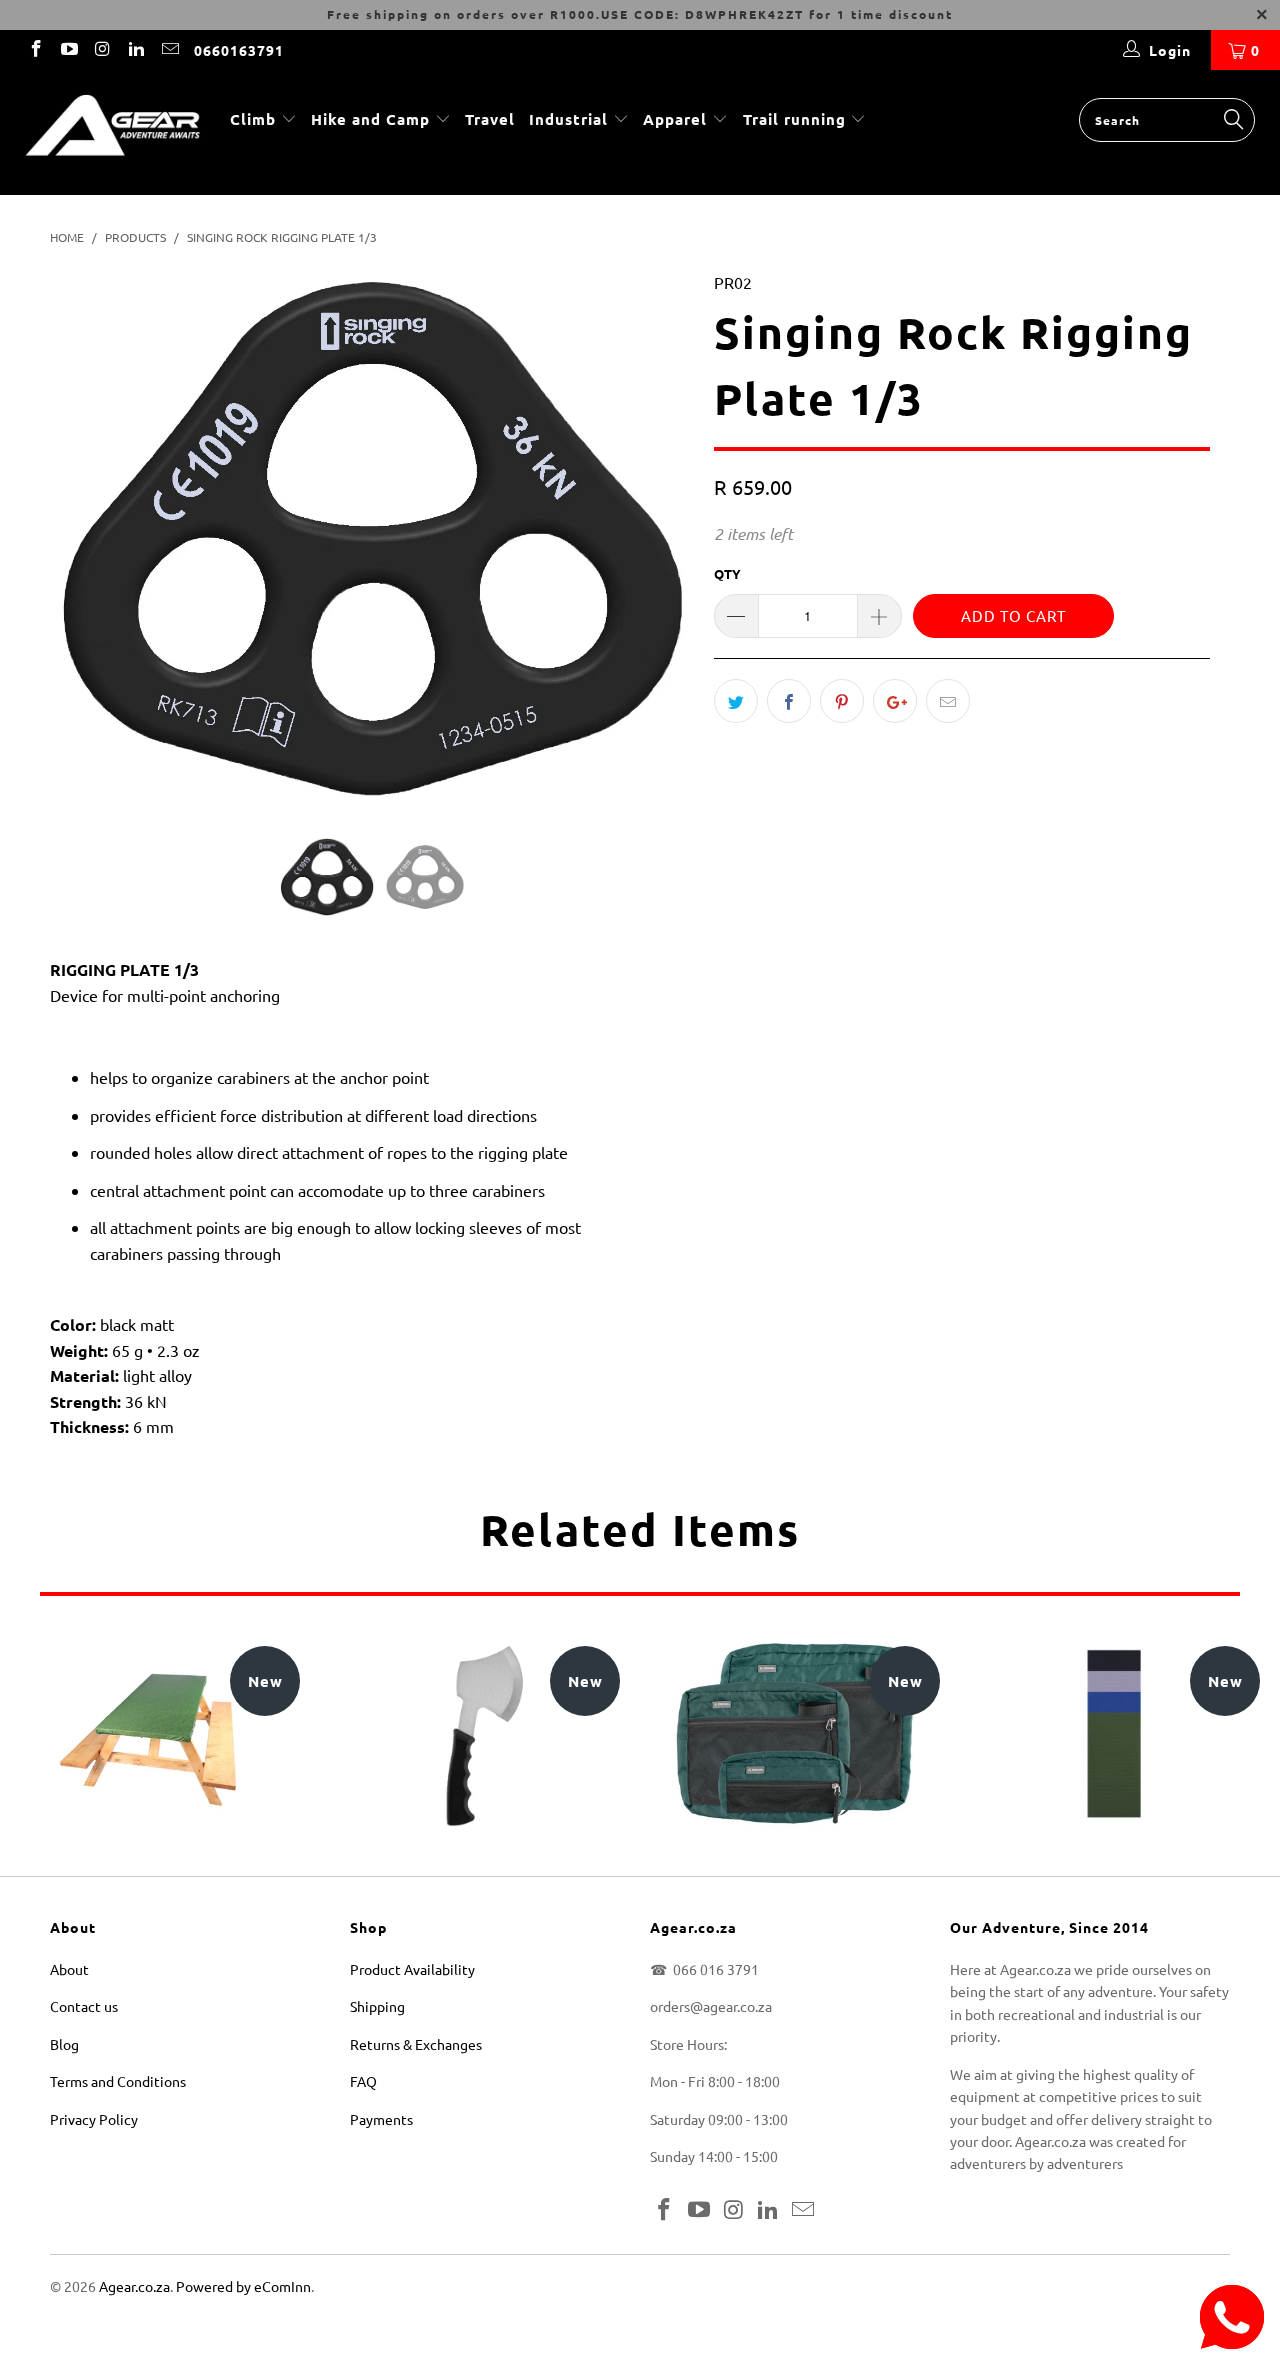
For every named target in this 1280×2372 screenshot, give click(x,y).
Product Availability (412, 1969)
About (69, 1969)
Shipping (377, 2006)
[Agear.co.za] (112, 132)
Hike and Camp (370, 119)
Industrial (568, 119)
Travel (490, 119)
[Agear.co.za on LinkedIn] (136, 50)
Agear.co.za (134, 2286)
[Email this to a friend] (948, 701)
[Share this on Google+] (895, 701)
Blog (64, 2044)
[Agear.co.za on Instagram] (102, 50)
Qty (727, 573)
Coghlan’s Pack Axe (475, 1736)
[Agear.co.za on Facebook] (35, 50)
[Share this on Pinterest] (842, 701)
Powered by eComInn (243, 2286)
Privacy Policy (94, 2119)
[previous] (84, 553)
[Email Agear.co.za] (169, 50)
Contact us (84, 2006)
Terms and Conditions (118, 2081)
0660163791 (239, 50)
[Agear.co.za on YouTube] (69, 50)
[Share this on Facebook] (789, 701)
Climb (255, 119)
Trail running (797, 119)
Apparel (675, 119)
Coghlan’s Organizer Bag (795, 1736)
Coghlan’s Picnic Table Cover (155, 1736)
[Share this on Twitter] (736, 701)
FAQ (363, 2081)
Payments (381, 2119)
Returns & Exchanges (416, 2044)
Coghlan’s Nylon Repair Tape (1115, 1736)
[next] (659, 553)
